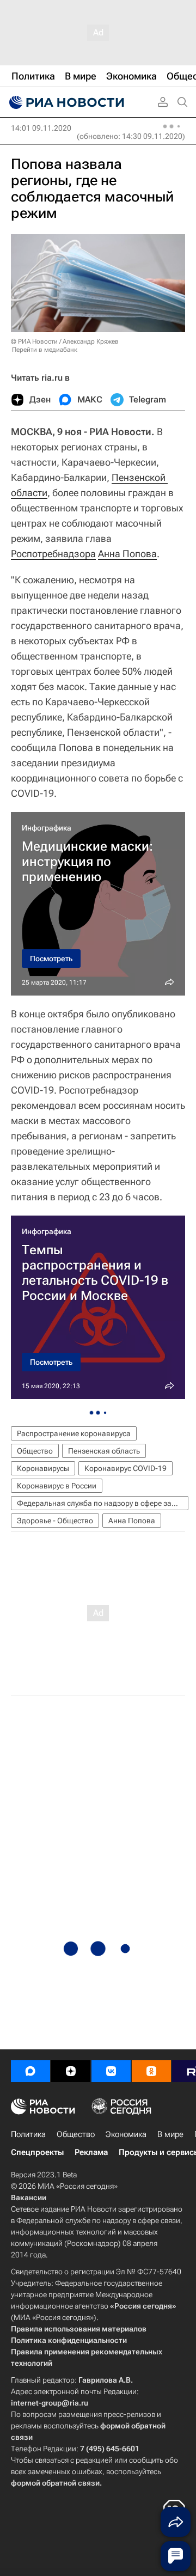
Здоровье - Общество (55, 1521)
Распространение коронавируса (74, 1433)
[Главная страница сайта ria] (65, 102)
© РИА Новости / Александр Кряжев (65, 341)
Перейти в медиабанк (45, 350)
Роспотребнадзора (53, 554)
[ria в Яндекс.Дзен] (71, 2071)
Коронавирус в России (57, 1486)
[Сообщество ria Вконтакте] (111, 2071)
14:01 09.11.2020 (41, 128)
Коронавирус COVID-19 (125, 1468)
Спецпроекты (37, 2152)
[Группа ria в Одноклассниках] (151, 2071)
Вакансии (29, 2197)
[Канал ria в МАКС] (30, 2071)
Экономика (126, 2134)
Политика (28, 2134)
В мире (170, 2134)
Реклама (91, 2152)
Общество (35, 1451)
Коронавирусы (43, 1468)
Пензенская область (104, 1451)
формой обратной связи (55, 2483)
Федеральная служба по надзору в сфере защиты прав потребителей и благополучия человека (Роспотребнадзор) (103, 1503)
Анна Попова (127, 554)
